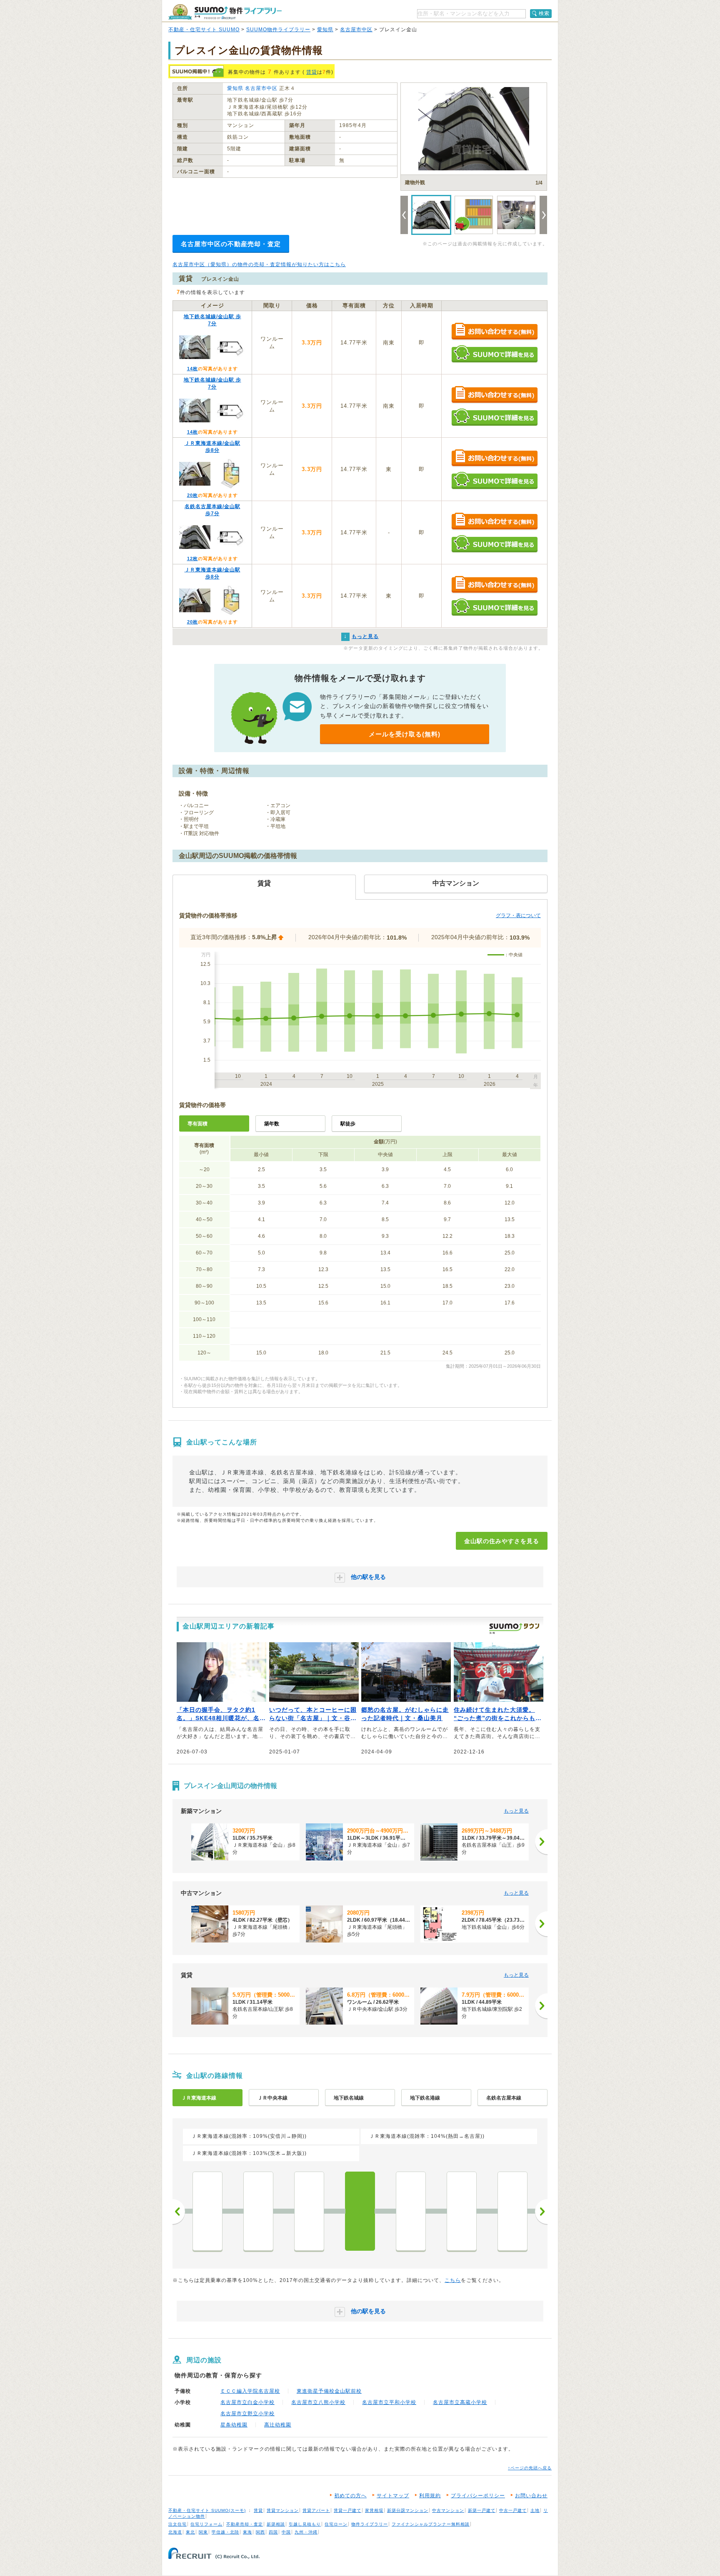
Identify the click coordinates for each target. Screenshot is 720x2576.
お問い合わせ (531, 2496)
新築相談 (276, 2524)
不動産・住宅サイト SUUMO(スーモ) (207, 2510)
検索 (544, 13)
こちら (453, 2280)
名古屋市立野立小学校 (247, 2414)
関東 (203, 2532)
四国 (273, 2532)
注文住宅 (177, 2524)
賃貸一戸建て (347, 2510)
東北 (190, 2532)
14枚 (192, 369)
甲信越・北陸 (225, 2532)
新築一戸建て (482, 2510)
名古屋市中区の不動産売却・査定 (231, 244)
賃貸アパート (316, 2510)
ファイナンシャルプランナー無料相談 (431, 2524)
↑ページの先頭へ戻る (530, 2468)
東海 (247, 2532)
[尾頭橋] (411, 2211)
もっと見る (516, 1811)
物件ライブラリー (370, 2524)
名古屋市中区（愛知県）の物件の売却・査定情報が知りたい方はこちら (259, 264)
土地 (535, 2510)
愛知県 (325, 30)
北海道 (175, 2532)
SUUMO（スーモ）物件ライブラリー (225, 12)
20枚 (192, 495)
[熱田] (309, 2211)
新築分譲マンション (408, 2510)
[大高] (207, 2211)
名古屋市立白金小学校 (247, 2402)
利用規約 (430, 2496)
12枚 (192, 559)
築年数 (272, 1124)
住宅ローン (336, 2524)
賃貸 (312, 72)
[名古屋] (462, 2211)
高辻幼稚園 (278, 2425)
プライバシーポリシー (478, 2496)
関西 (260, 2532)
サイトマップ (393, 2496)
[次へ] (541, 1842)
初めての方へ (350, 2496)
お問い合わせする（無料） (494, 332)
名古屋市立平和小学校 (389, 2402)
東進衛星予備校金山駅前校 (329, 2391)
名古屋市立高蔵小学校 (460, 2402)
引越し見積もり (305, 2524)
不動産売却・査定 (245, 2524)
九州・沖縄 (306, 2532)
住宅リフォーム (206, 2524)
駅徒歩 (348, 1124)
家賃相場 (374, 2510)
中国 (286, 2532)
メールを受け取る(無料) (405, 734)
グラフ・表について (518, 915)
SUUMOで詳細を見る (494, 354)
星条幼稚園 (234, 2425)
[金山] (360, 2211)
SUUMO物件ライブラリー (278, 30)
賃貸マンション (283, 2510)
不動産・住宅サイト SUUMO (204, 30)
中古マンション (448, 2510)
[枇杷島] (512, 2211)
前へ (179, 2212)
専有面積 (197, 1124)
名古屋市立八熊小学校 (318, 2402)
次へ (541, 2212)
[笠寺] (258, 2211)
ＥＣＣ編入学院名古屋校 (250, 2391)
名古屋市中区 (356, 30)
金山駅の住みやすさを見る (502, 1541)
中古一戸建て (513, 2510)
